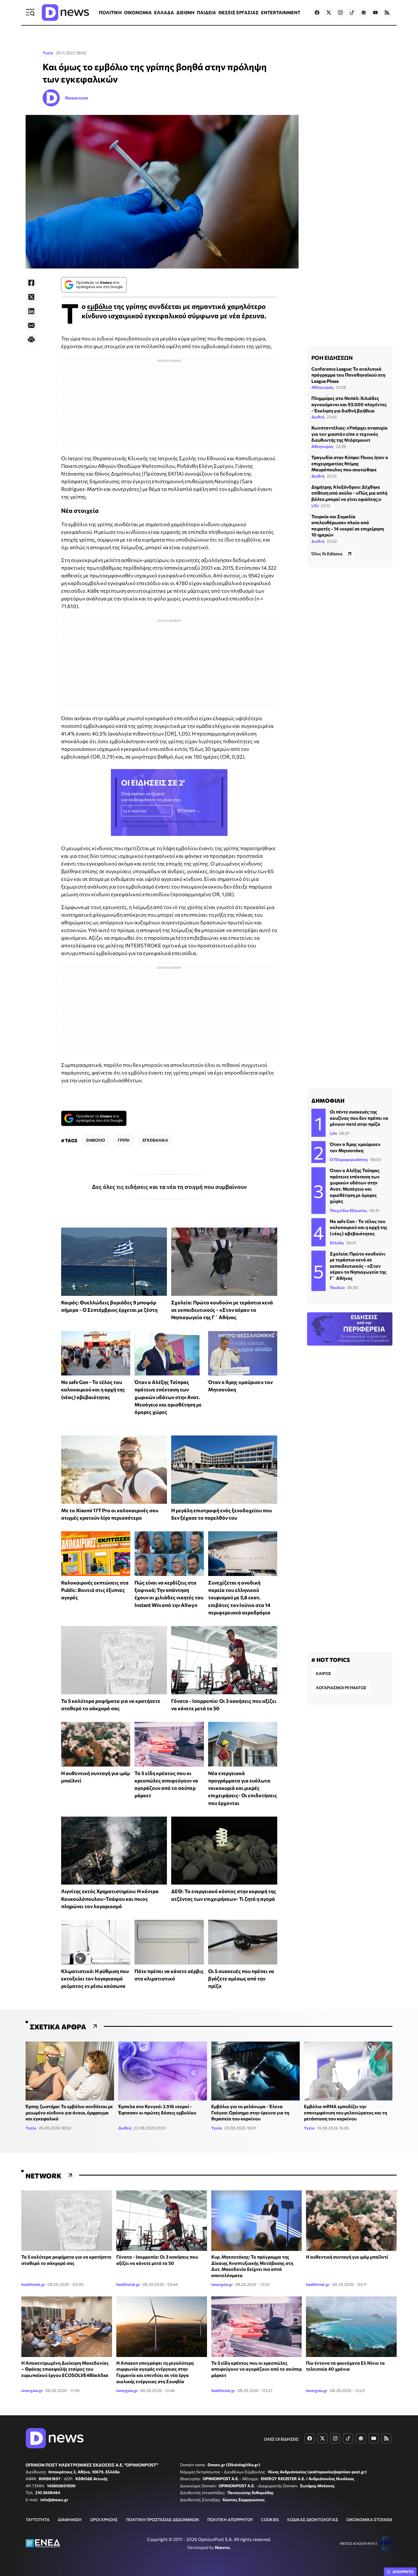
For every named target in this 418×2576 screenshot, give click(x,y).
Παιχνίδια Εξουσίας (348, 1210)
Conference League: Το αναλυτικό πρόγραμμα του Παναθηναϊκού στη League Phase (348, 375)
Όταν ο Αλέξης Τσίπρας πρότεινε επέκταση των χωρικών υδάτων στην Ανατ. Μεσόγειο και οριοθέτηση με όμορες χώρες (168, 1397)
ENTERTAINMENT (281, 12)
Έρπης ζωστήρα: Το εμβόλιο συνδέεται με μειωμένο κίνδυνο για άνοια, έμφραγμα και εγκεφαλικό (69, 2112)
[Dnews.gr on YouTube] (375, 13)
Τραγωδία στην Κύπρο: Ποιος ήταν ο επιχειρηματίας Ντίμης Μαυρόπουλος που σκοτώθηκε (350, 464)
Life (315, 506)
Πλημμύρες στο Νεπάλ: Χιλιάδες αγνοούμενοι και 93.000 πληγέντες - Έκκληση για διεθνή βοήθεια (349, 404)
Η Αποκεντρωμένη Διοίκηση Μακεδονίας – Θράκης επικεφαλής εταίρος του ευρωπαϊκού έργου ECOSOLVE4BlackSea (65, 2369)
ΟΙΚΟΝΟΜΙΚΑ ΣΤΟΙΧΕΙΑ (369, 2520)
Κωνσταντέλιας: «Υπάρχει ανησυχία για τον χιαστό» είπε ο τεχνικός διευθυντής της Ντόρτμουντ (349, 434)
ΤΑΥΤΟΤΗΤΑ (38, 2520)
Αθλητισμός (322, 388)
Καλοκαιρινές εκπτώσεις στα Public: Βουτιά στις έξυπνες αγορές (95, 1590)
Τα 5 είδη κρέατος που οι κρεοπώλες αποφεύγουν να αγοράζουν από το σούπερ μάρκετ (256, 2369)
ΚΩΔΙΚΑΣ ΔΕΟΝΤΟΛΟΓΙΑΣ (313, 2520)
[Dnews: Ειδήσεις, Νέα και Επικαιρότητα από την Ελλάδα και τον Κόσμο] (65, 13)
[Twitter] (31, 297)
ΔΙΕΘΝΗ (185, 12)
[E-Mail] (31, 325)
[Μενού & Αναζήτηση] (30, 13)
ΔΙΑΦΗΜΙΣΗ (70, 2520)
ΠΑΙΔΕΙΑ (206, 12)
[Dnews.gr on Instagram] (340, 13)
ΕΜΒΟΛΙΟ (96, 1140)
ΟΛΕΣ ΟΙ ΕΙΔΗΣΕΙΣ (281, 2439)
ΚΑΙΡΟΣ (323, 1673)
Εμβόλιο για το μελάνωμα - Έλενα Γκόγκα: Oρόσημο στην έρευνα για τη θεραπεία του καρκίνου (250, 2112)
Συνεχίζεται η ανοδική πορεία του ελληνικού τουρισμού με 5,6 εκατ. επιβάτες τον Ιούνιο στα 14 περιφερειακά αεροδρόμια (239, 1597)
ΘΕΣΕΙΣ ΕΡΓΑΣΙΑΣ (239, 12)
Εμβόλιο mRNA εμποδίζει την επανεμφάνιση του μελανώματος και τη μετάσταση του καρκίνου (345, 2112)
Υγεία (48, 53)
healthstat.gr (33, 2284)
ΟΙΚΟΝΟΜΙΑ (138, 12)
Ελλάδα (337, 1243)
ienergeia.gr (222, 2284)
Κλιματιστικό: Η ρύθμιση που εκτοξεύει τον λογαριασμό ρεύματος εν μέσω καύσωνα (95, 1979)
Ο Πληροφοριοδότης (349, 1159)
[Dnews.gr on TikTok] (352, 13)
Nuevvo (222, 2547)
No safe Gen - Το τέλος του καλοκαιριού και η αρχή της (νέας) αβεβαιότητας (93, 1390)
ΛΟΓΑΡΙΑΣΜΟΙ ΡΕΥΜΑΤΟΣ (341, 1688)
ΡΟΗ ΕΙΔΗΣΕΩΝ (332, 358)
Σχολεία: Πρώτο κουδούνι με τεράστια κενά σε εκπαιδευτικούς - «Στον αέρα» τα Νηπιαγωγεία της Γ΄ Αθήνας (222, 1310)
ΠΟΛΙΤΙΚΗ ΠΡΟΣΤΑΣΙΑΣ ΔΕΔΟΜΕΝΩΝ (163, 2520)
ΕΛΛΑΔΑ (164, 12)
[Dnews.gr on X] (329, 13)
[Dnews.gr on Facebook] (317, 13)
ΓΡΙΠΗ (124, 1140)
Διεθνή (318, 417)
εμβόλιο (100, 306)
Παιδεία (337, 1287)
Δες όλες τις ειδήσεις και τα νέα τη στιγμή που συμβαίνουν (169, 1187)
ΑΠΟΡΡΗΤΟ (403, 2572)
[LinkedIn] (31, 311)
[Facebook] (31, 283)
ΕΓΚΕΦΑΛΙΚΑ (155, 1140)
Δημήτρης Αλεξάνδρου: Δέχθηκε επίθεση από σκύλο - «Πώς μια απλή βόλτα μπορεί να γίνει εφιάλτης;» (349, 493)
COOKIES (270, 2520)
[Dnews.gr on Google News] (364, 13)
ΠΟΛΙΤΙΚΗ (110, 12)
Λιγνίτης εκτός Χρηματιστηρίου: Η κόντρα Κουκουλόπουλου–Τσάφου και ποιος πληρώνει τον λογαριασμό (110, 1899)
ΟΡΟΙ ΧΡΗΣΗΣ (104, 2520)
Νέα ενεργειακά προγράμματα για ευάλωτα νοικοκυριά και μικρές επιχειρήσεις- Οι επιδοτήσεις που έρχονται (243, 1788)
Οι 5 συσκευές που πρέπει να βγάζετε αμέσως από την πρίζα (241, 1979)
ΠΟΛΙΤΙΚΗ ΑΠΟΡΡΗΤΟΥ (230, 2520)
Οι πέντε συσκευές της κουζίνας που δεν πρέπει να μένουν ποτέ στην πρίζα (359, 1118)
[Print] (31, 340)
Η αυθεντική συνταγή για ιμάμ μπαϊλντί (347, 2257)
